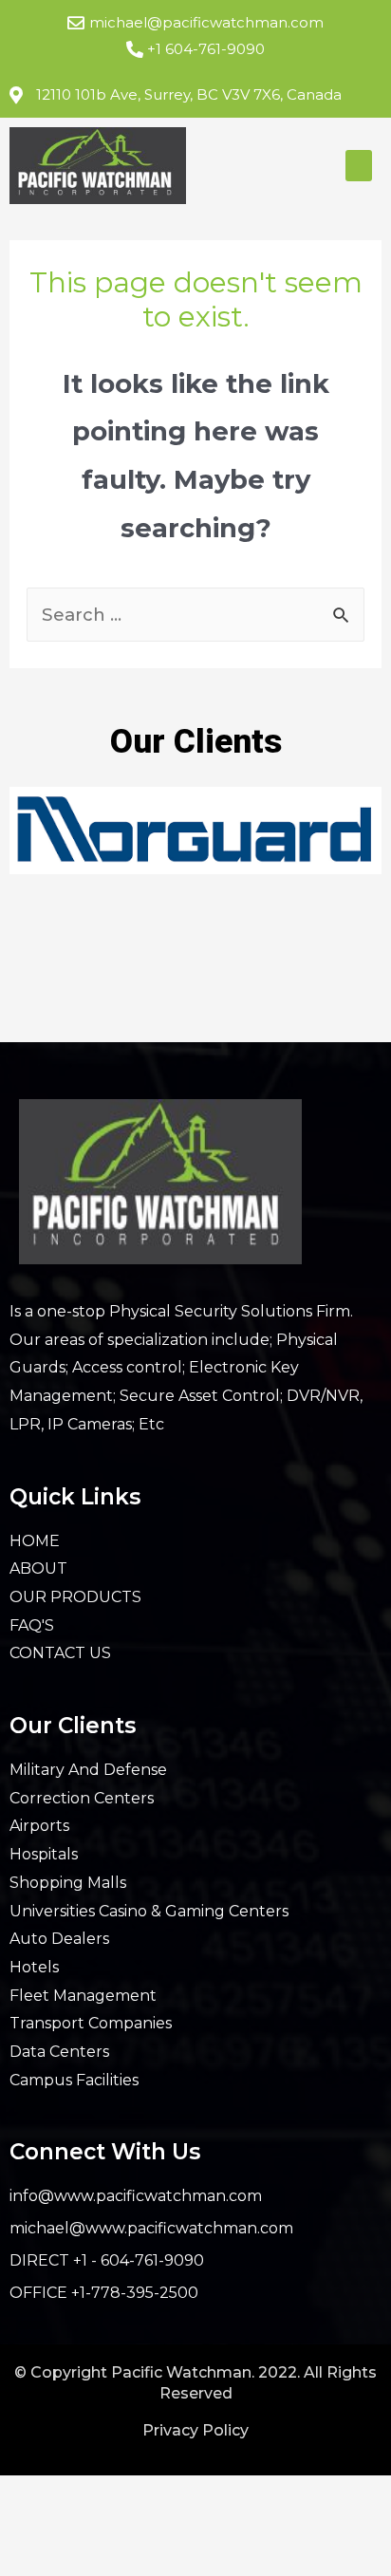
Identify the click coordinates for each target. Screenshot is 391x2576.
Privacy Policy (195, 2430)
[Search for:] (195, 615)
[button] (359, 166)
